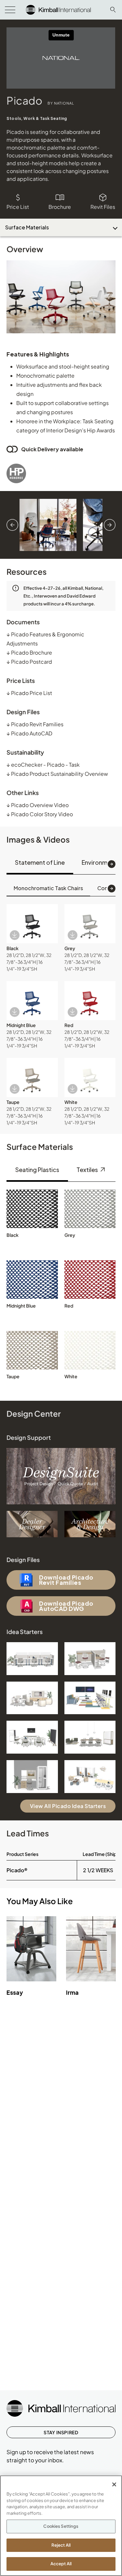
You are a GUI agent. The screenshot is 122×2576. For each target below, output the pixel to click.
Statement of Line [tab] (40, 862)
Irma (72, 1992)
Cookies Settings (61, 2526)
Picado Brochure (29, 652)
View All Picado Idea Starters (68, 1806)
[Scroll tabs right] (112, 864)
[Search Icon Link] (113, 10)
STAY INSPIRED (61, 2432)
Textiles (88, 1170)
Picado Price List (29, 693)
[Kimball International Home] (58, 9)
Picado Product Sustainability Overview (57, 774)
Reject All (61, 2545)
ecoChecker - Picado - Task (43, 765)
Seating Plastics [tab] (37, 1170)
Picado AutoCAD (29, 733)
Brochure (60, 207)
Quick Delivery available (52, 449)
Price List (18, 207)
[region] (61, 2526)
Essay (15, 1992)
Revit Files (103, 207)
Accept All (61, 2564)
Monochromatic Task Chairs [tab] (48, 888)
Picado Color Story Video (40, 814)
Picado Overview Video (38, 805)
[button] (32, 924)
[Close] (114, 2484)
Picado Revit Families (35, 724)
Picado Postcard (29, 662)
